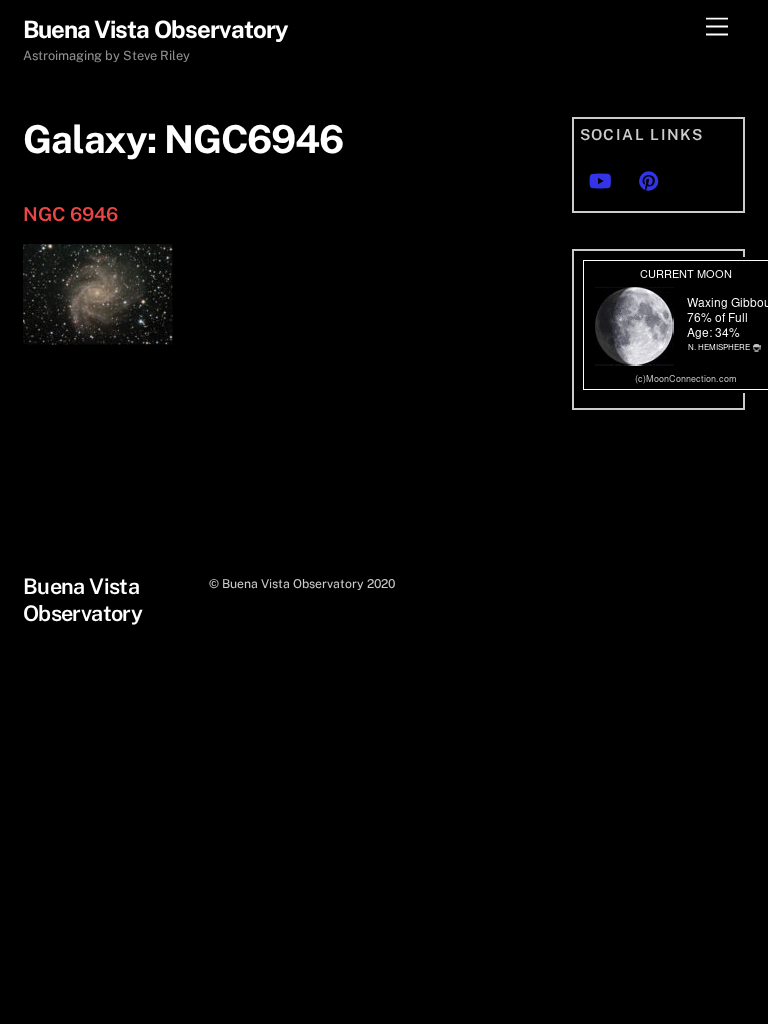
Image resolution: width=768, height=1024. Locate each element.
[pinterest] (649, 178)
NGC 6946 (70, 214)
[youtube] (600, 178)
